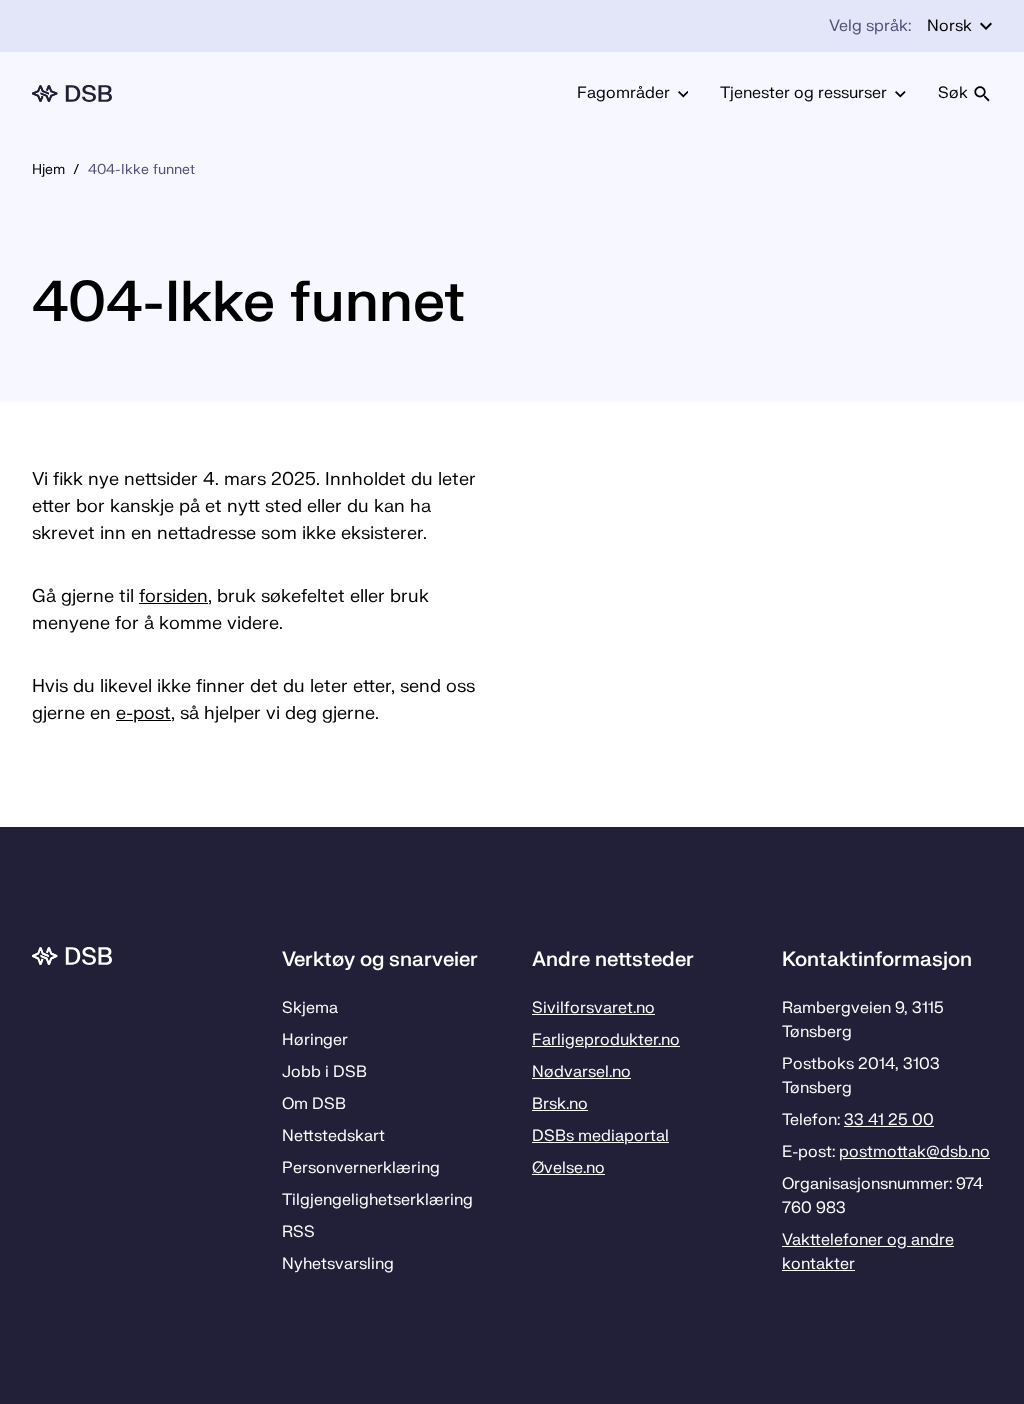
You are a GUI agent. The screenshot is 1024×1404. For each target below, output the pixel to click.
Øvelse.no (568, 1168)
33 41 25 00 (889, 1120)
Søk (953, 93)
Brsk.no (560, 1104)
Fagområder (623, 93)
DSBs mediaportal (600, 1136)
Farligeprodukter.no (606, 1040)
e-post (143, 713)
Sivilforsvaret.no (593, 1008)
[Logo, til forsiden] (72, 93)
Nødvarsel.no (581, 1072)
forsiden (173, 596)
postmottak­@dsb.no (914, 1152)
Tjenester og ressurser (803, 93)
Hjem (48, 169)
